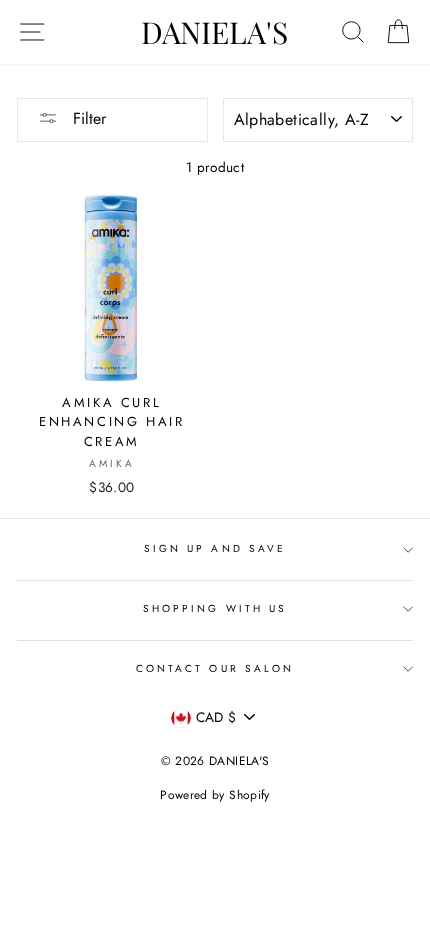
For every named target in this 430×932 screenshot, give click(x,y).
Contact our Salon (215, 668)
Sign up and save (215, 548)
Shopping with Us (215, 608)
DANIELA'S (214, 32)
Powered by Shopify (214, 795)
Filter (87, 118)
